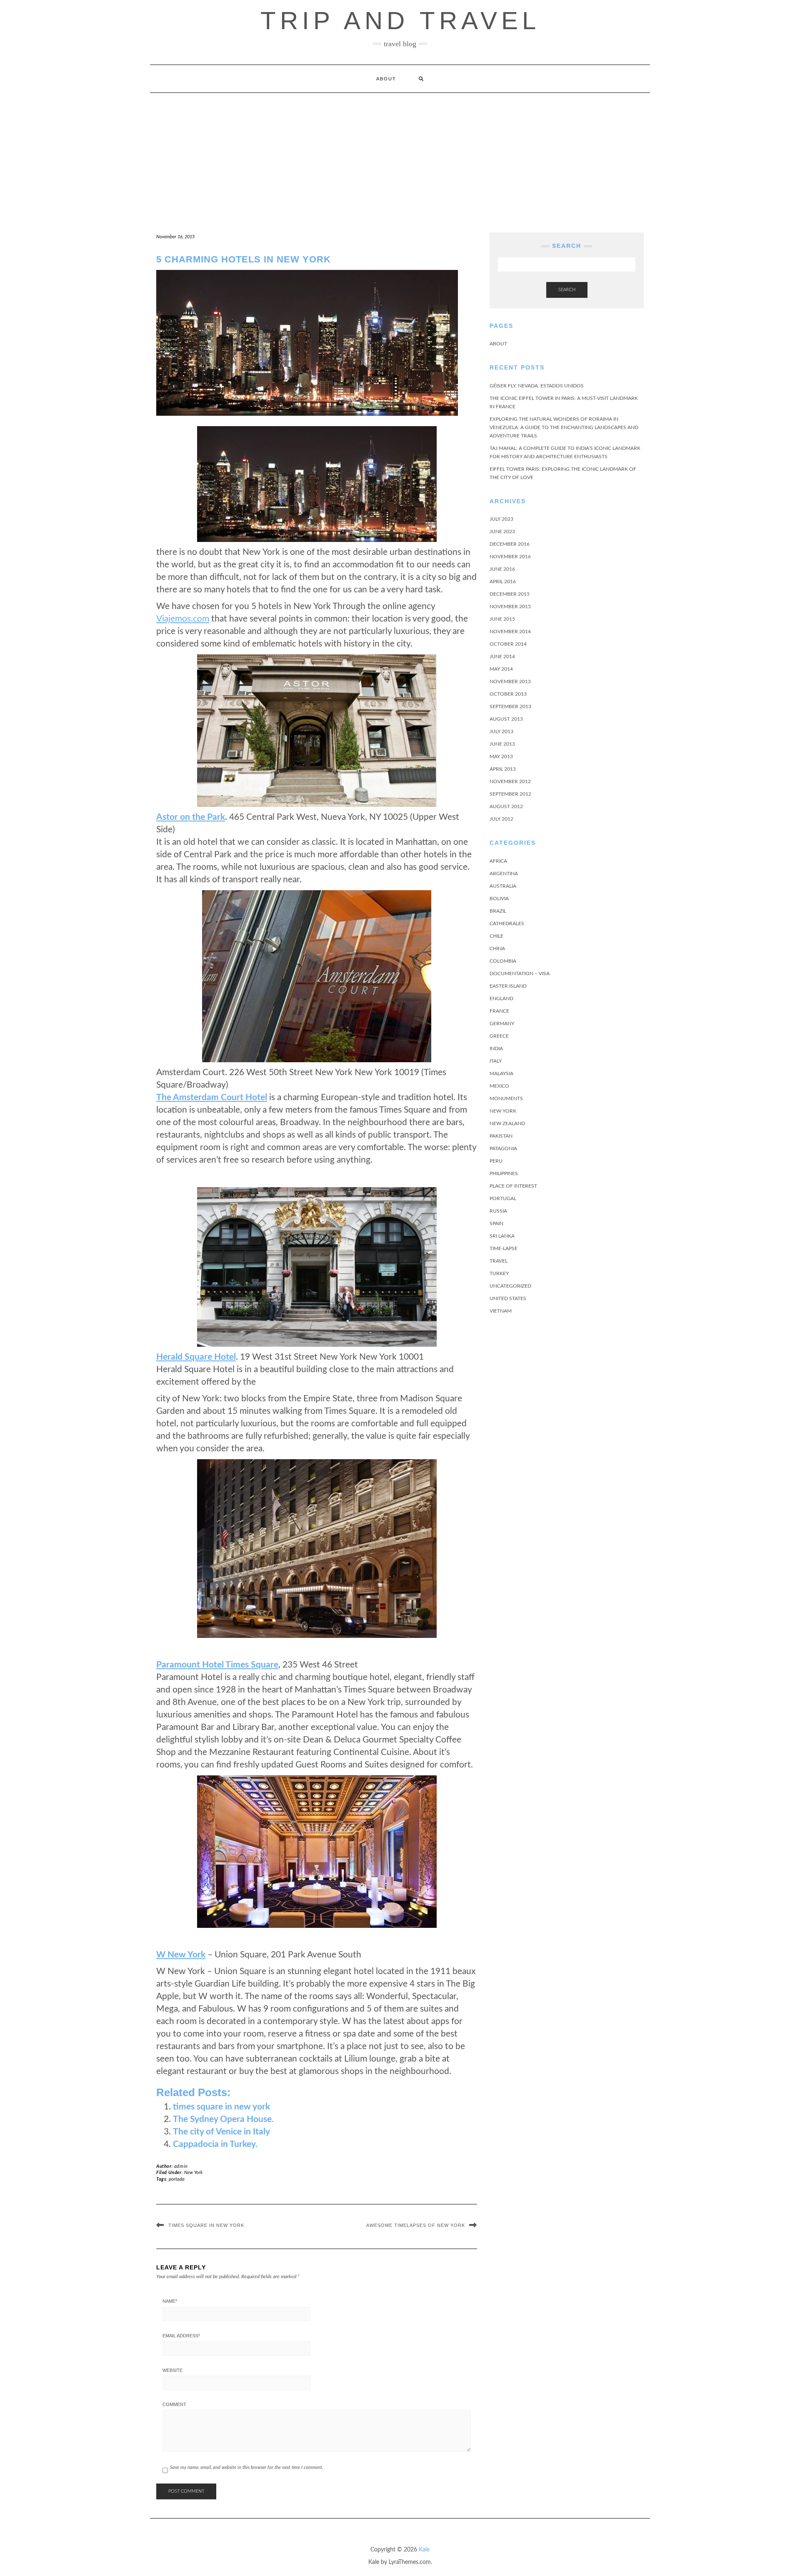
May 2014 (501, 669)
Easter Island (508, 986)
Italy (496, 1061)
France (499, 1011)
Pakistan (501, 1136)
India (496, 1048)
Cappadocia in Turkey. (215, 2144)
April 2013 (503, 769)
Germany (502, 1023)
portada (177, 2179)
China (497, 949)
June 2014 (502, 656)
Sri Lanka (502, 1236)
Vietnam (501, 1311)
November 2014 (510, 632)
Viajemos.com (183, 619)
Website (172, 2370)
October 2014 (508, 644)
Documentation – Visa (520, 973)
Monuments (506, 1098)
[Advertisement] (400, 155)
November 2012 (510, 781)
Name (170, 2301)
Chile (496, 936)
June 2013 (502, 744)
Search (567, 290)
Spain (496, 1223)
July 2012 (501, 819)
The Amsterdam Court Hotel (212, 1097)
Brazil (498, 911)
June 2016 (502, 569)
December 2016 (510, 544)
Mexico (499, 1086)
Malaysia (501, 1073)
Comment (174, 2404)
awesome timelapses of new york (416, 2225)
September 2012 (510, 794)
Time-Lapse (504, 1248)
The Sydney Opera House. (223, 2119)
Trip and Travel (400, 21)
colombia (503, 961)
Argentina (504, 874)
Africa (498, 861)
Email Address (181, 2336)
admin (181, 2166)
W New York (181, 1955)
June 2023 (502, 532)
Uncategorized (510, 1286)
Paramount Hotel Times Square (217, 1665)
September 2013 (510, 706)
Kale (424, 2550)
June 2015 (502, 619)
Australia (503, 886)
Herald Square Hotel (196, 1357)
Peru (496, 1161)
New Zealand (507, 1123)
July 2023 (501, 519)
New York (193, 2173)
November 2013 (510, 681)
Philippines (504, 1173)
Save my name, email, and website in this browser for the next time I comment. (247, 2467)
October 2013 (508, 694)
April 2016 (503, 582)
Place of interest (513, 1186)
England (501, 998)
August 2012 (506, 806)
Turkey (499, 1273)
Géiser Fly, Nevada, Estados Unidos (537, 386)
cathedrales (507, 924)
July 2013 (501, 731)
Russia (498, 1211)
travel (499, 1261)
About (386, 79)
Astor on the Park (191, 817)
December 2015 (510, 594)
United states (508, 1298)
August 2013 (506, 719)
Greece (499, 1036)
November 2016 (510, 557)
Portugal (503, 1198)
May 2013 (501, 756)
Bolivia (499, 899)
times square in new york (221, 2107)
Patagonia (503, 1148)
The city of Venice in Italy (221, 2132)
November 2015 (510, 607)
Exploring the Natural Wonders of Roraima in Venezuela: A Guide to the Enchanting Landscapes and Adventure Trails (564, 427)
